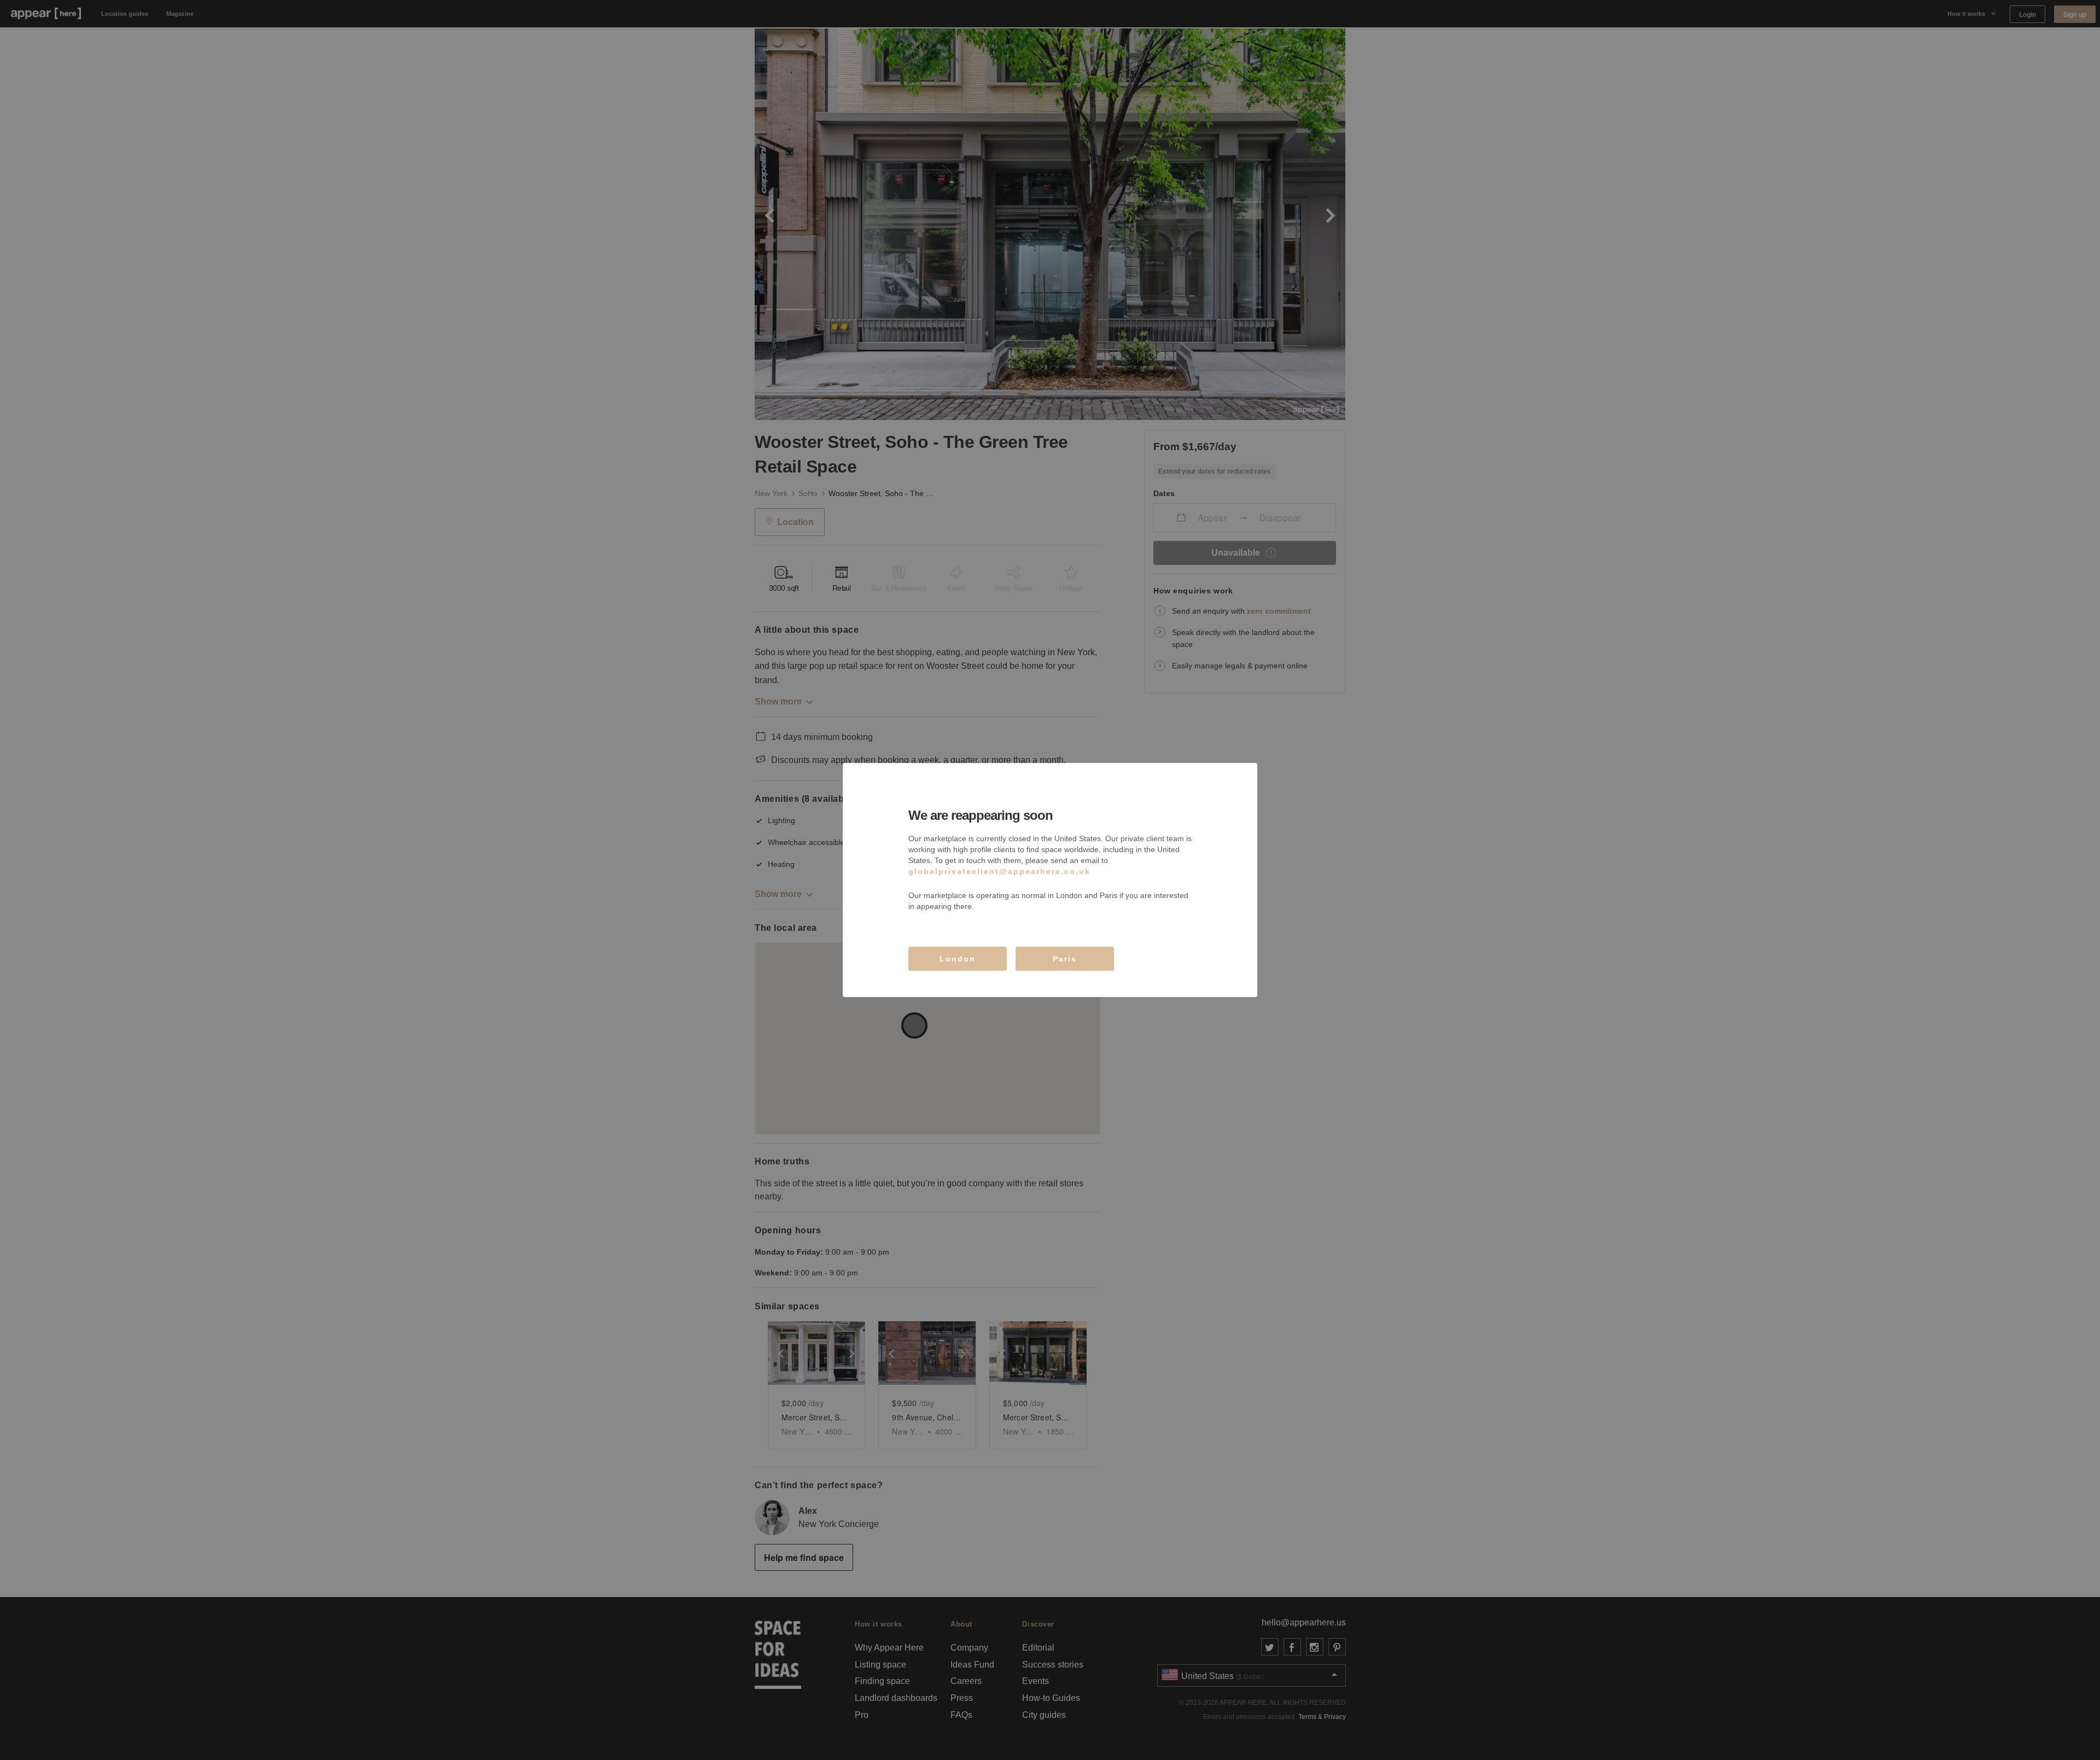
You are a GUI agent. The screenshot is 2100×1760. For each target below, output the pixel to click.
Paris (1065, 959)
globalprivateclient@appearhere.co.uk (999, 871)
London (958, 959)
